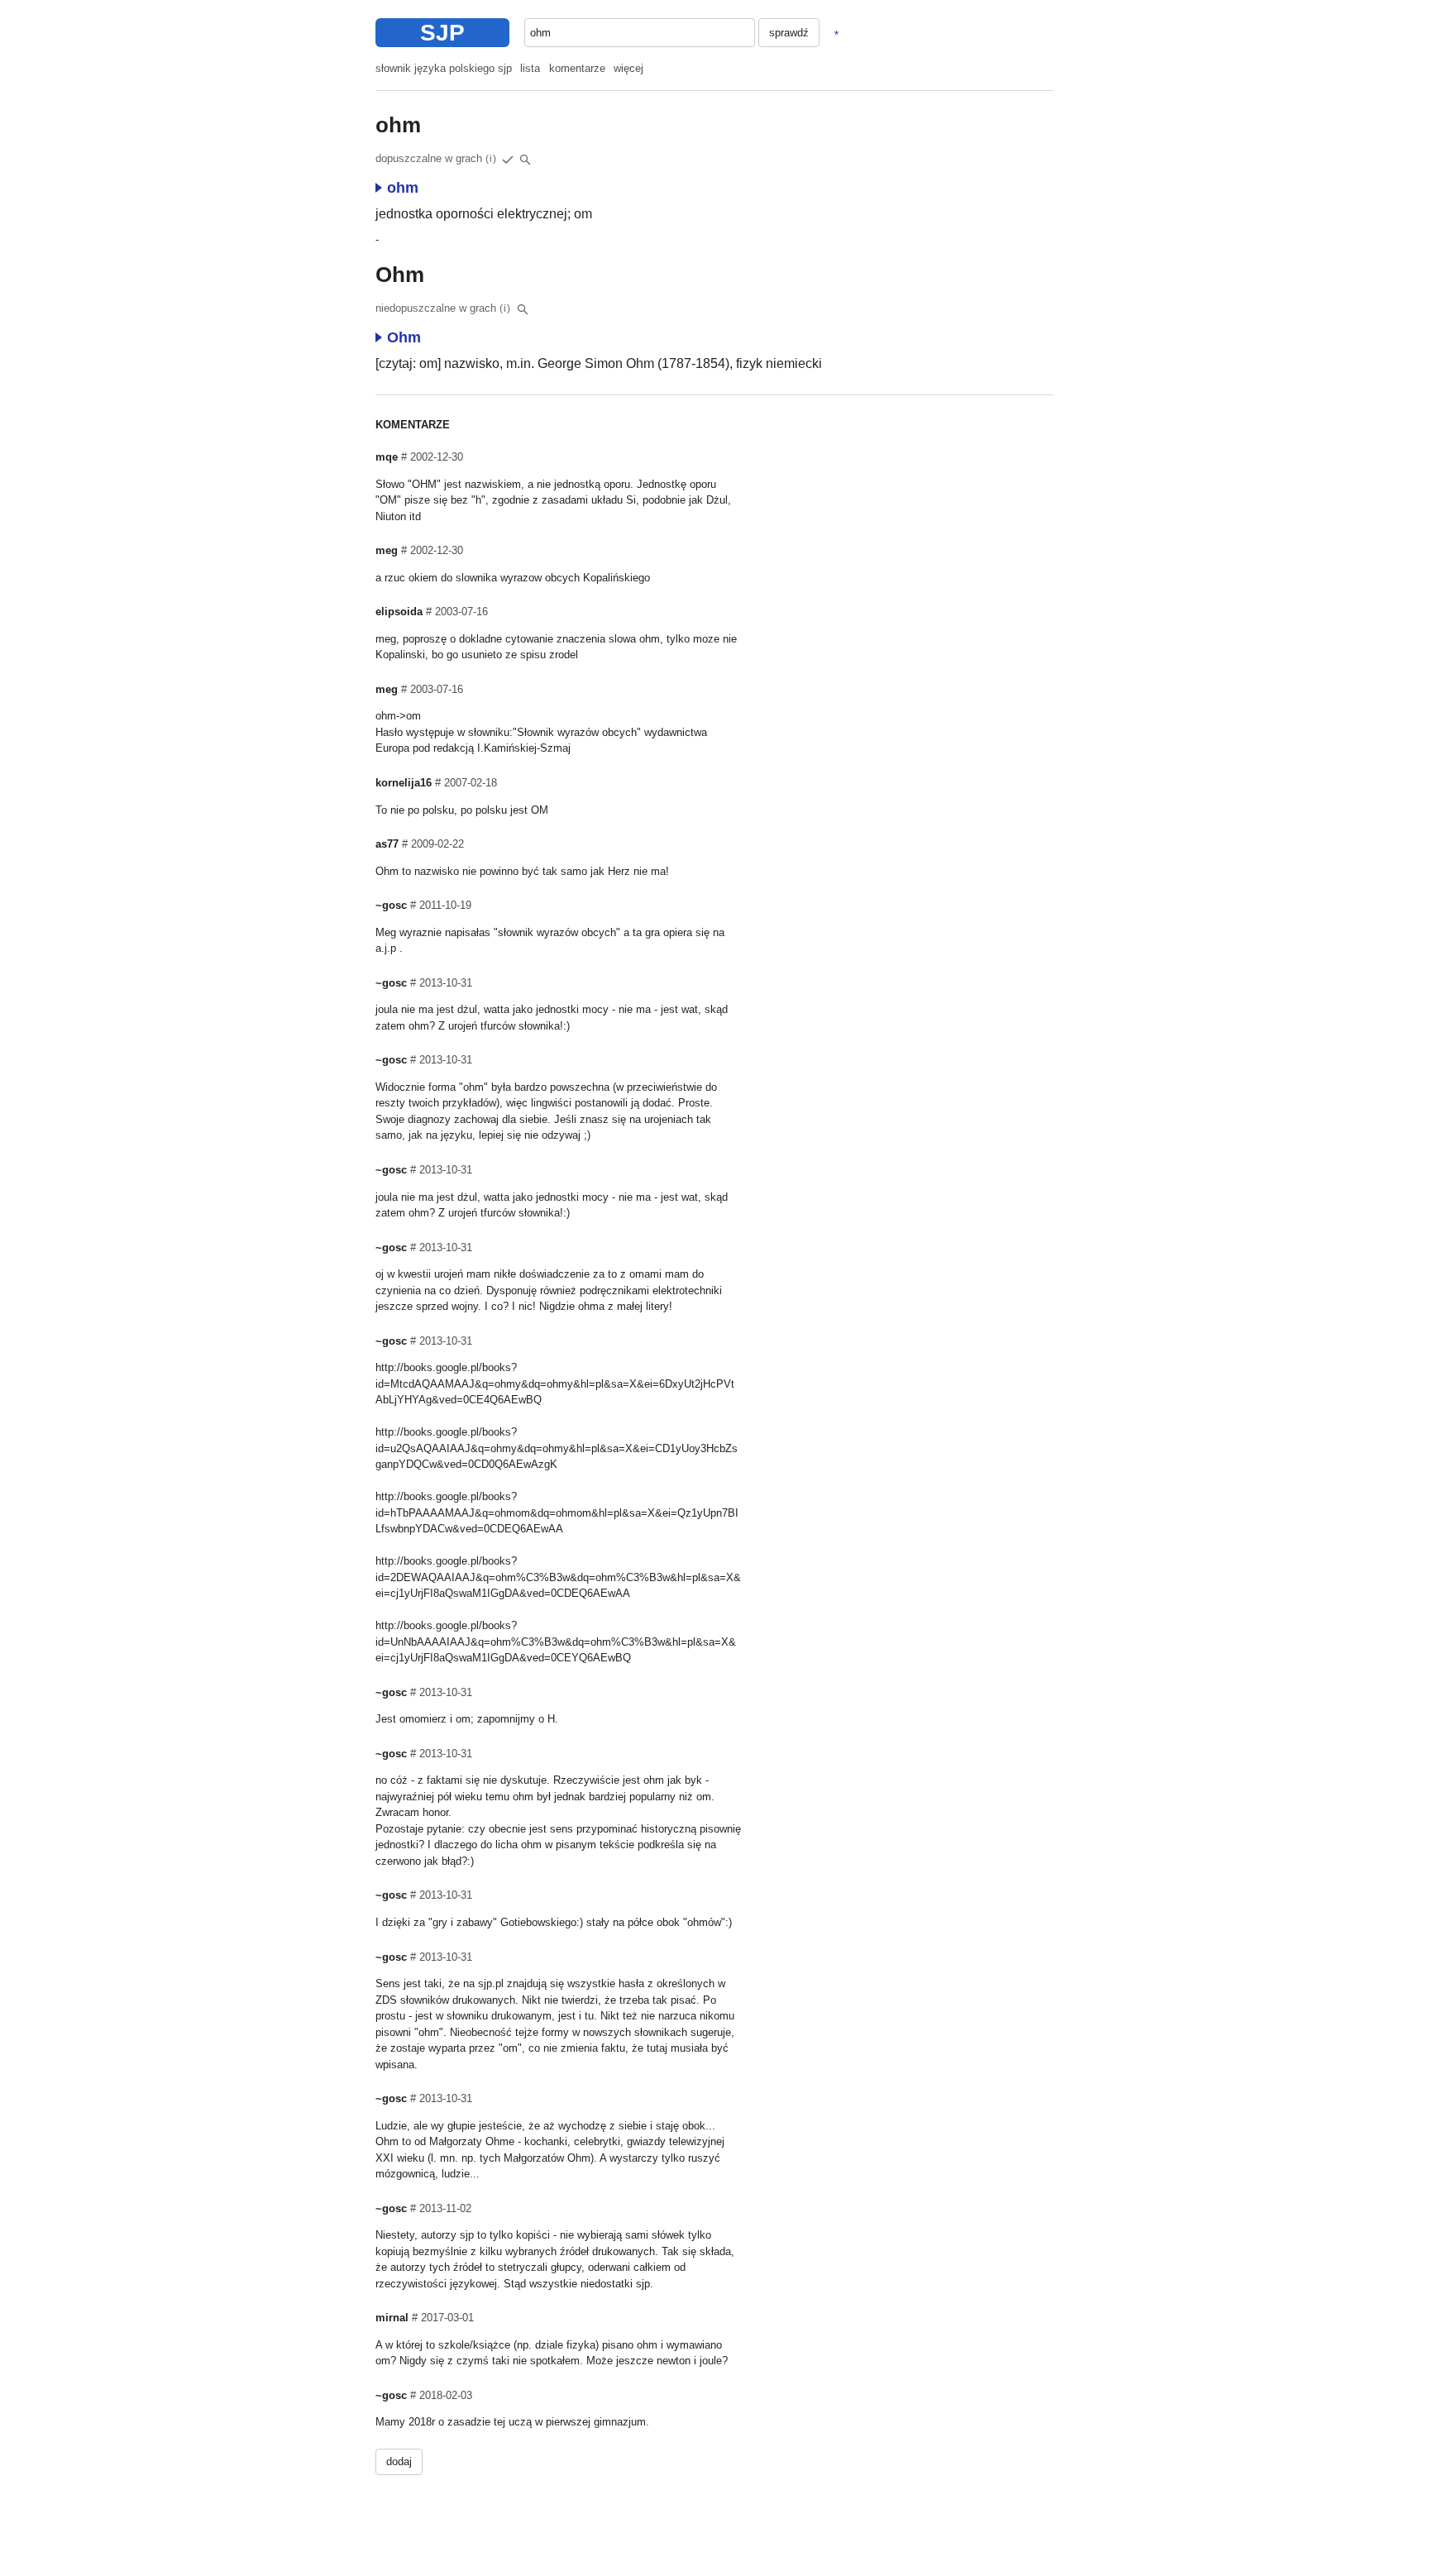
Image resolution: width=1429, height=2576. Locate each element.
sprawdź (789, 33)
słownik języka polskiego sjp (444, 68)
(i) (491, 159)
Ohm (404, 337)
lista (530, 68)
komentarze (577, 68)
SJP (442, 33)
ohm (403, 188)
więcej (628, 68)
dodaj (399, 2461)
